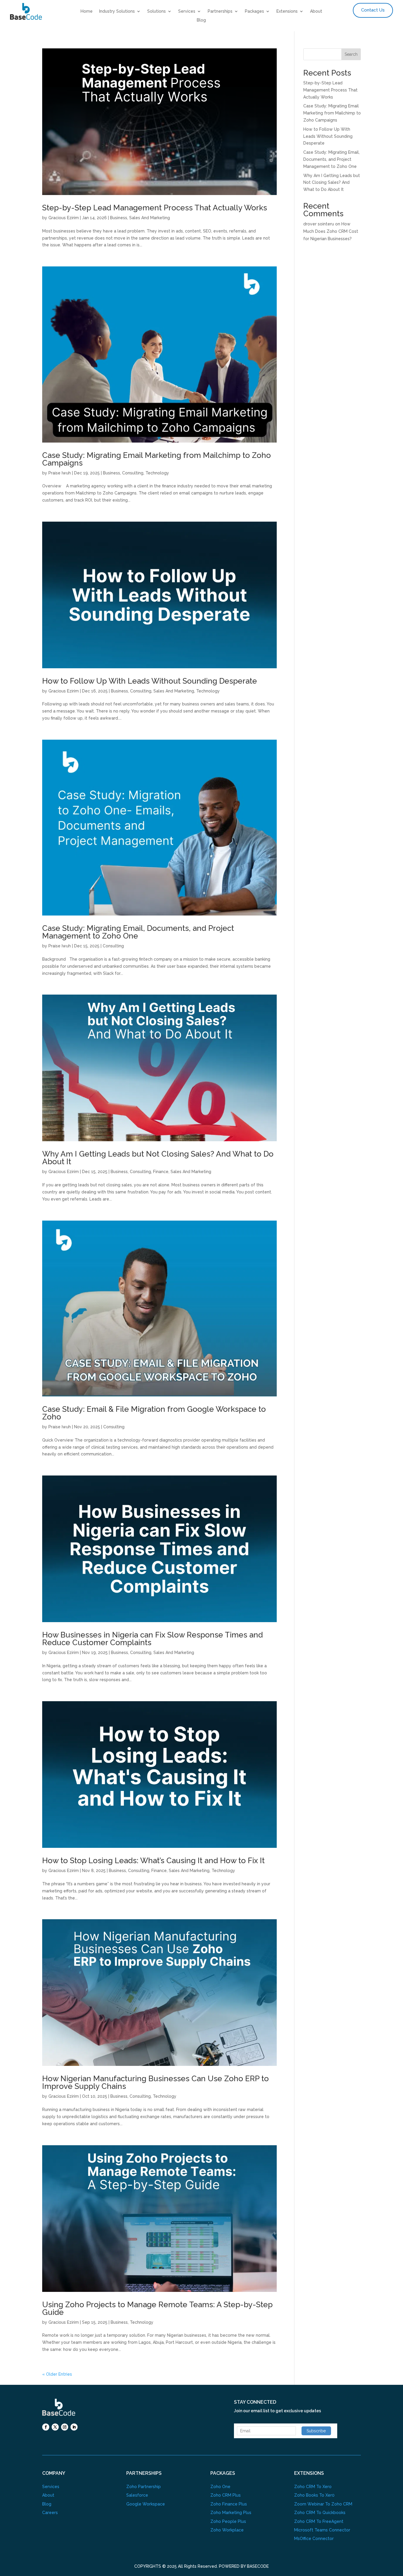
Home (87, 11)
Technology (157, 473)
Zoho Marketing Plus (231, 2513)
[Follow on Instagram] (65, 2427)
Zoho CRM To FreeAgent (319, 2521)
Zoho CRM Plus (226, 2495)
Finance (161, 1172)
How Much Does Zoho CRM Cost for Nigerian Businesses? (331, 231)
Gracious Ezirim (64, 218)
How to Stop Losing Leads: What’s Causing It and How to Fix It (155, 1861)
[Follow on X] (55, 2427)
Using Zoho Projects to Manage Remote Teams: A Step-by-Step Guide (157, 2308)
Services (187, 11)
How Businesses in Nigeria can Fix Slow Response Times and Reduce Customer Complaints (153, 1639)
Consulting (133, 473)
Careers (50, 2513)
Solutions (157, 11)
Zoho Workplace (227, 2530)
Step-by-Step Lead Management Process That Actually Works (155, 208)
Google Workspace (146, 2504)
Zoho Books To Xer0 (314, 2495)
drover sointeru (319, 224)
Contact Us (373, 10)
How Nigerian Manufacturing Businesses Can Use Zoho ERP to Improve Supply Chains (155, 2082)
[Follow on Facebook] (46, 2427)
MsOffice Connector (314, 2539)
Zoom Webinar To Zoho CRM (323, 2504)
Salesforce (137, 2495)
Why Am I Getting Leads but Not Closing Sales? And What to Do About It (158, 1158)
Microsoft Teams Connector (322, 2530)
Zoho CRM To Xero (313, 2487)
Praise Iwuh (60, 473)
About (316, 11)
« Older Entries (57, 2374)
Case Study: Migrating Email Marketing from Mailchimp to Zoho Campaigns (157, 459)
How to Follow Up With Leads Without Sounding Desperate (150, 681)
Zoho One (220, 2487)
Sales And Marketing (150, 218)
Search (351, 54)
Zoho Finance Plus (229, 2504)
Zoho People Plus (228, 2521)
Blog (201, 20)
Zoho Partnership (144, 2487)
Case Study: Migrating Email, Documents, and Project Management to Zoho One (138, 932)
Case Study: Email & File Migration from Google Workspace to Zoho (154, 1413)
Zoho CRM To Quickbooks (320, 2513)
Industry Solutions (117, 11)
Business (119, 218)
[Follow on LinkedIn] (74, 2427)
